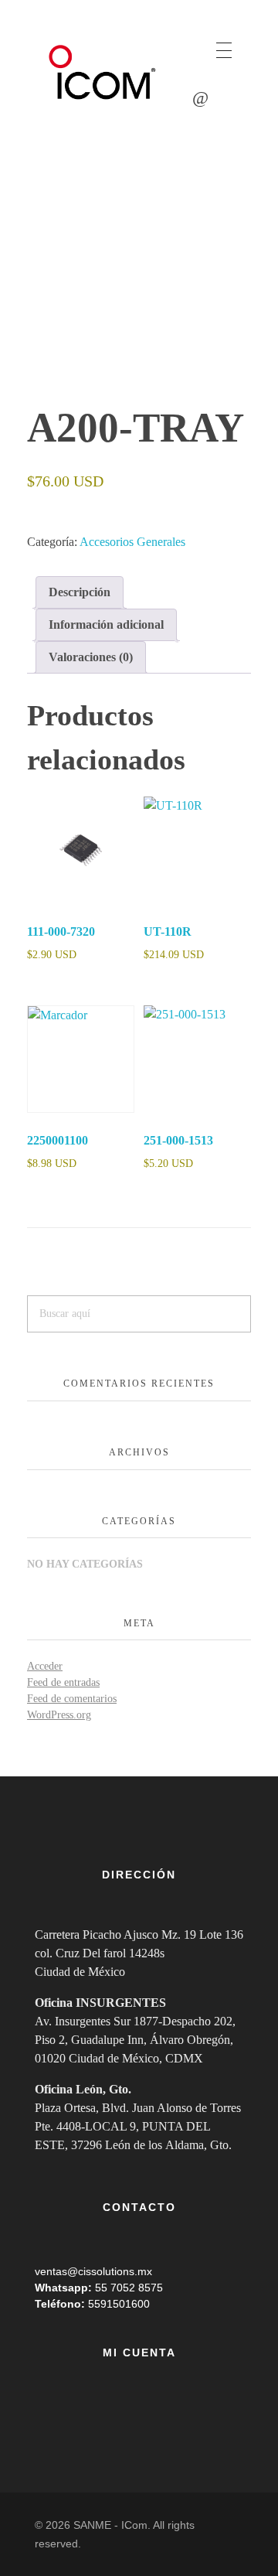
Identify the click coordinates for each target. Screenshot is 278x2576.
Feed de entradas (63, 1682)
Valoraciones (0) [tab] (91, 657)
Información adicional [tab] (106, 624)
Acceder (45, 1666)
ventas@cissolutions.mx (93, 2271)
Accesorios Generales (132, 542)
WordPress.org (59, 1715)
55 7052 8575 (129, 2288)
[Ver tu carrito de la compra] (200, 98)
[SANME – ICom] (104, 73)
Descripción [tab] (80, 592)
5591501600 (119, 2304)
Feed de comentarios (72, 1699)
